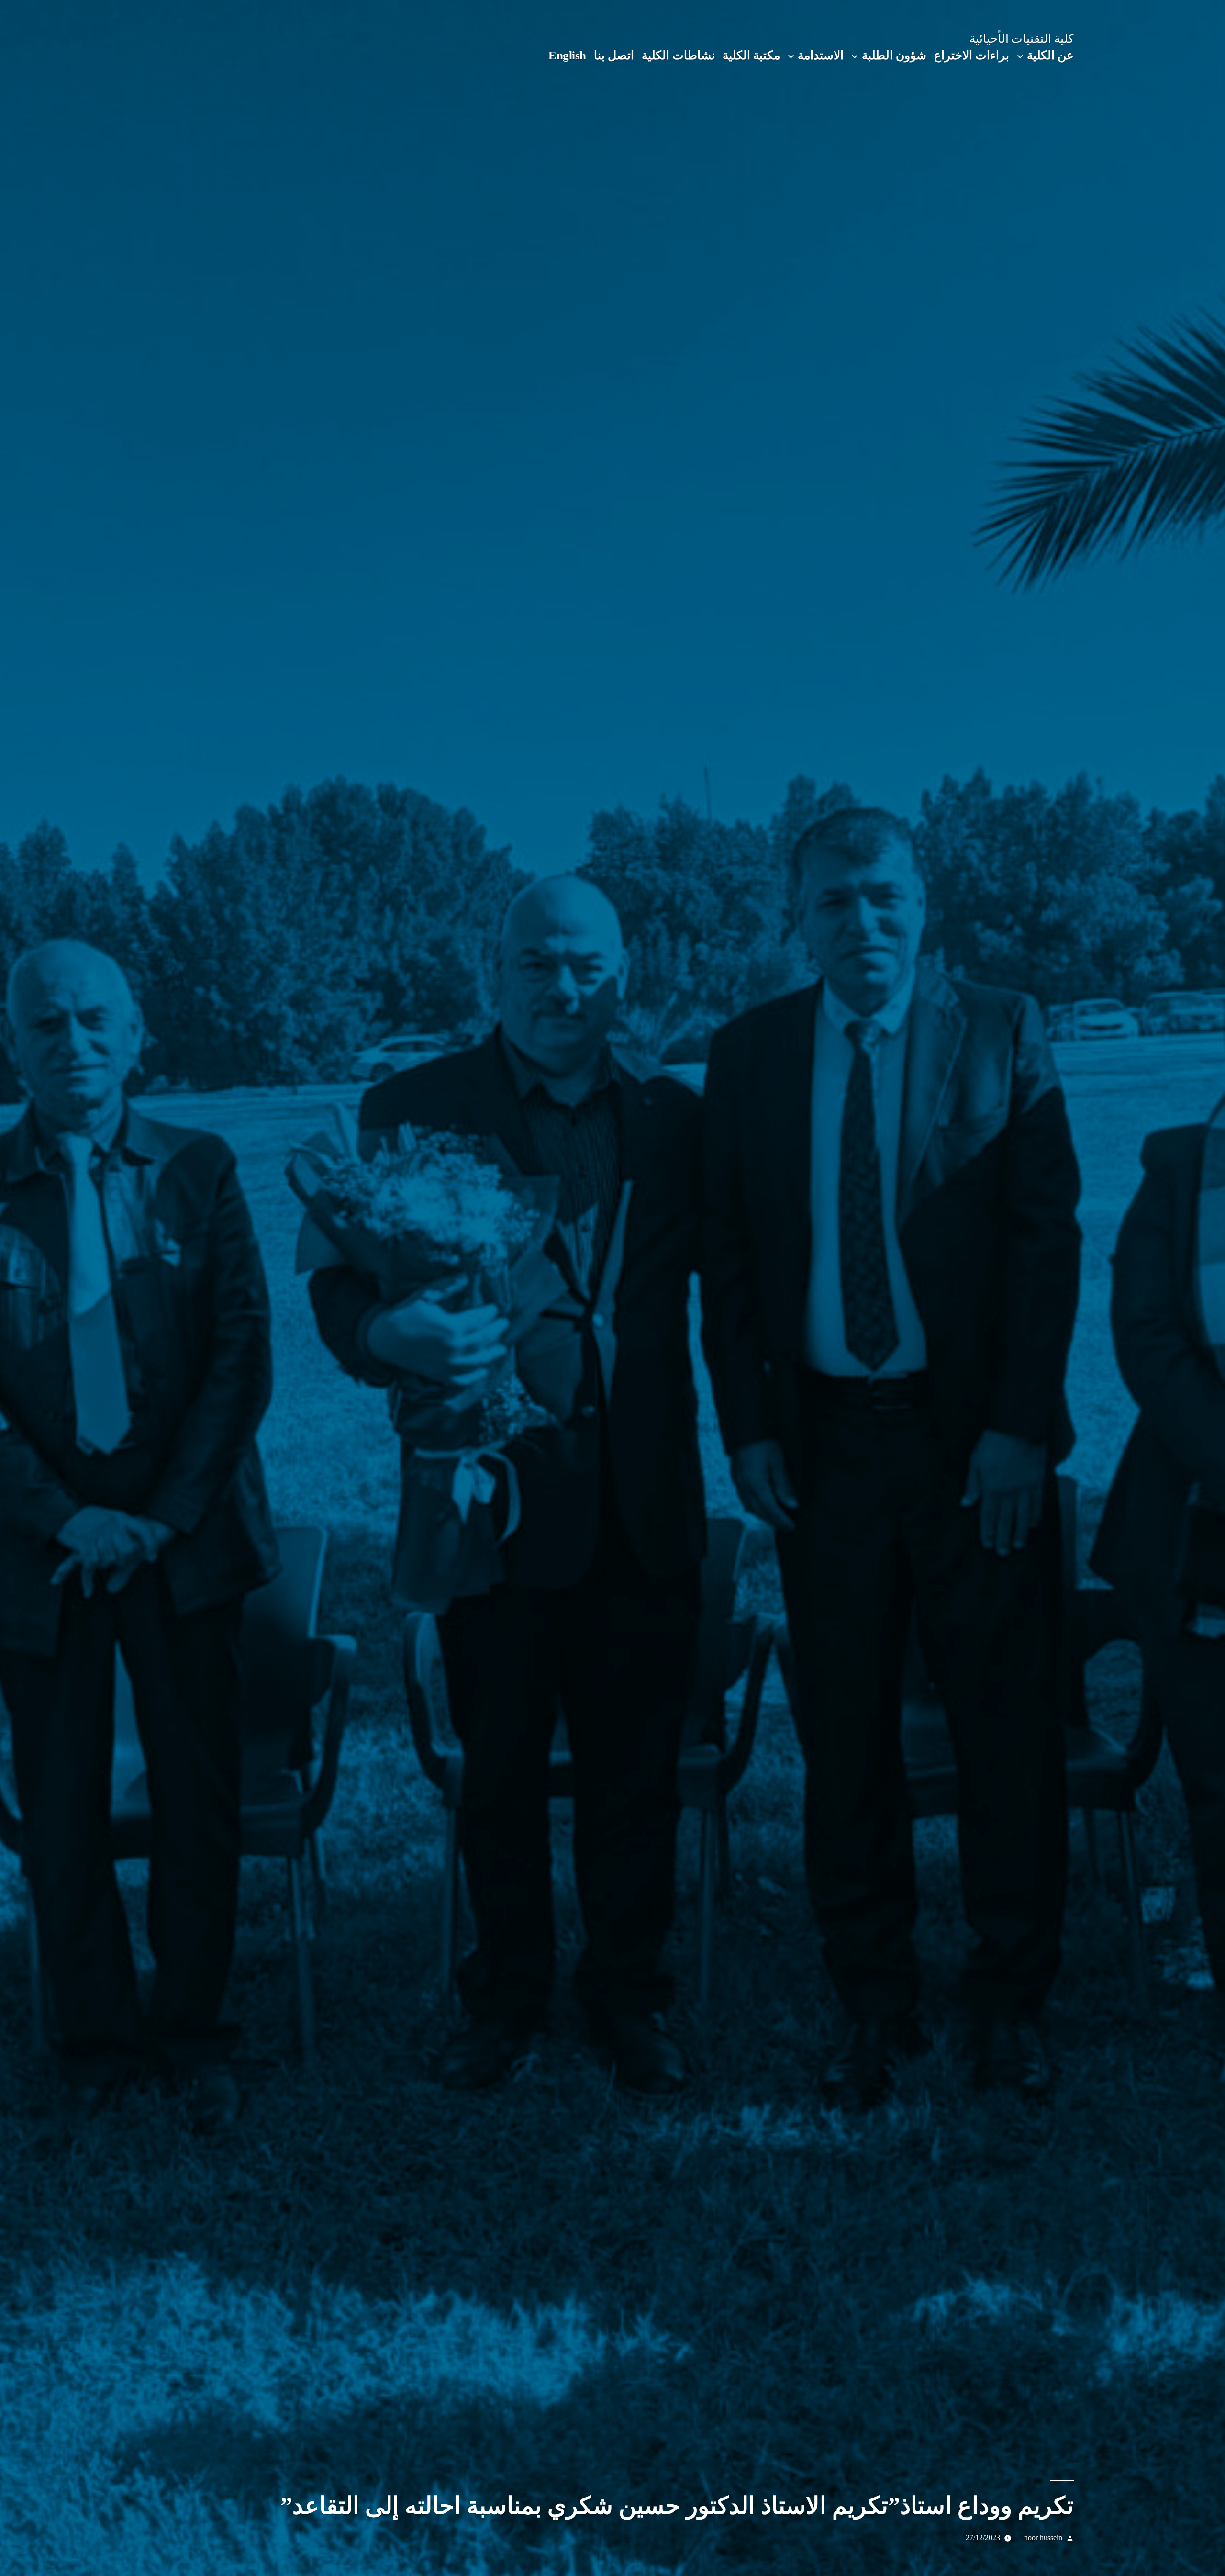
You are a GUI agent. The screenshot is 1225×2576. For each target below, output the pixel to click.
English (567, 55)
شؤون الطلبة (894, 55)
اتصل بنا (614, 55)
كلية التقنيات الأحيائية (1022, 39)
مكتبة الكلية (751, 55)
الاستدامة (821, 55)
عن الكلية (1050, 55)
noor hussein (1043, 2537)
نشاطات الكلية (678, 55)
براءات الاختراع (972, 55)
